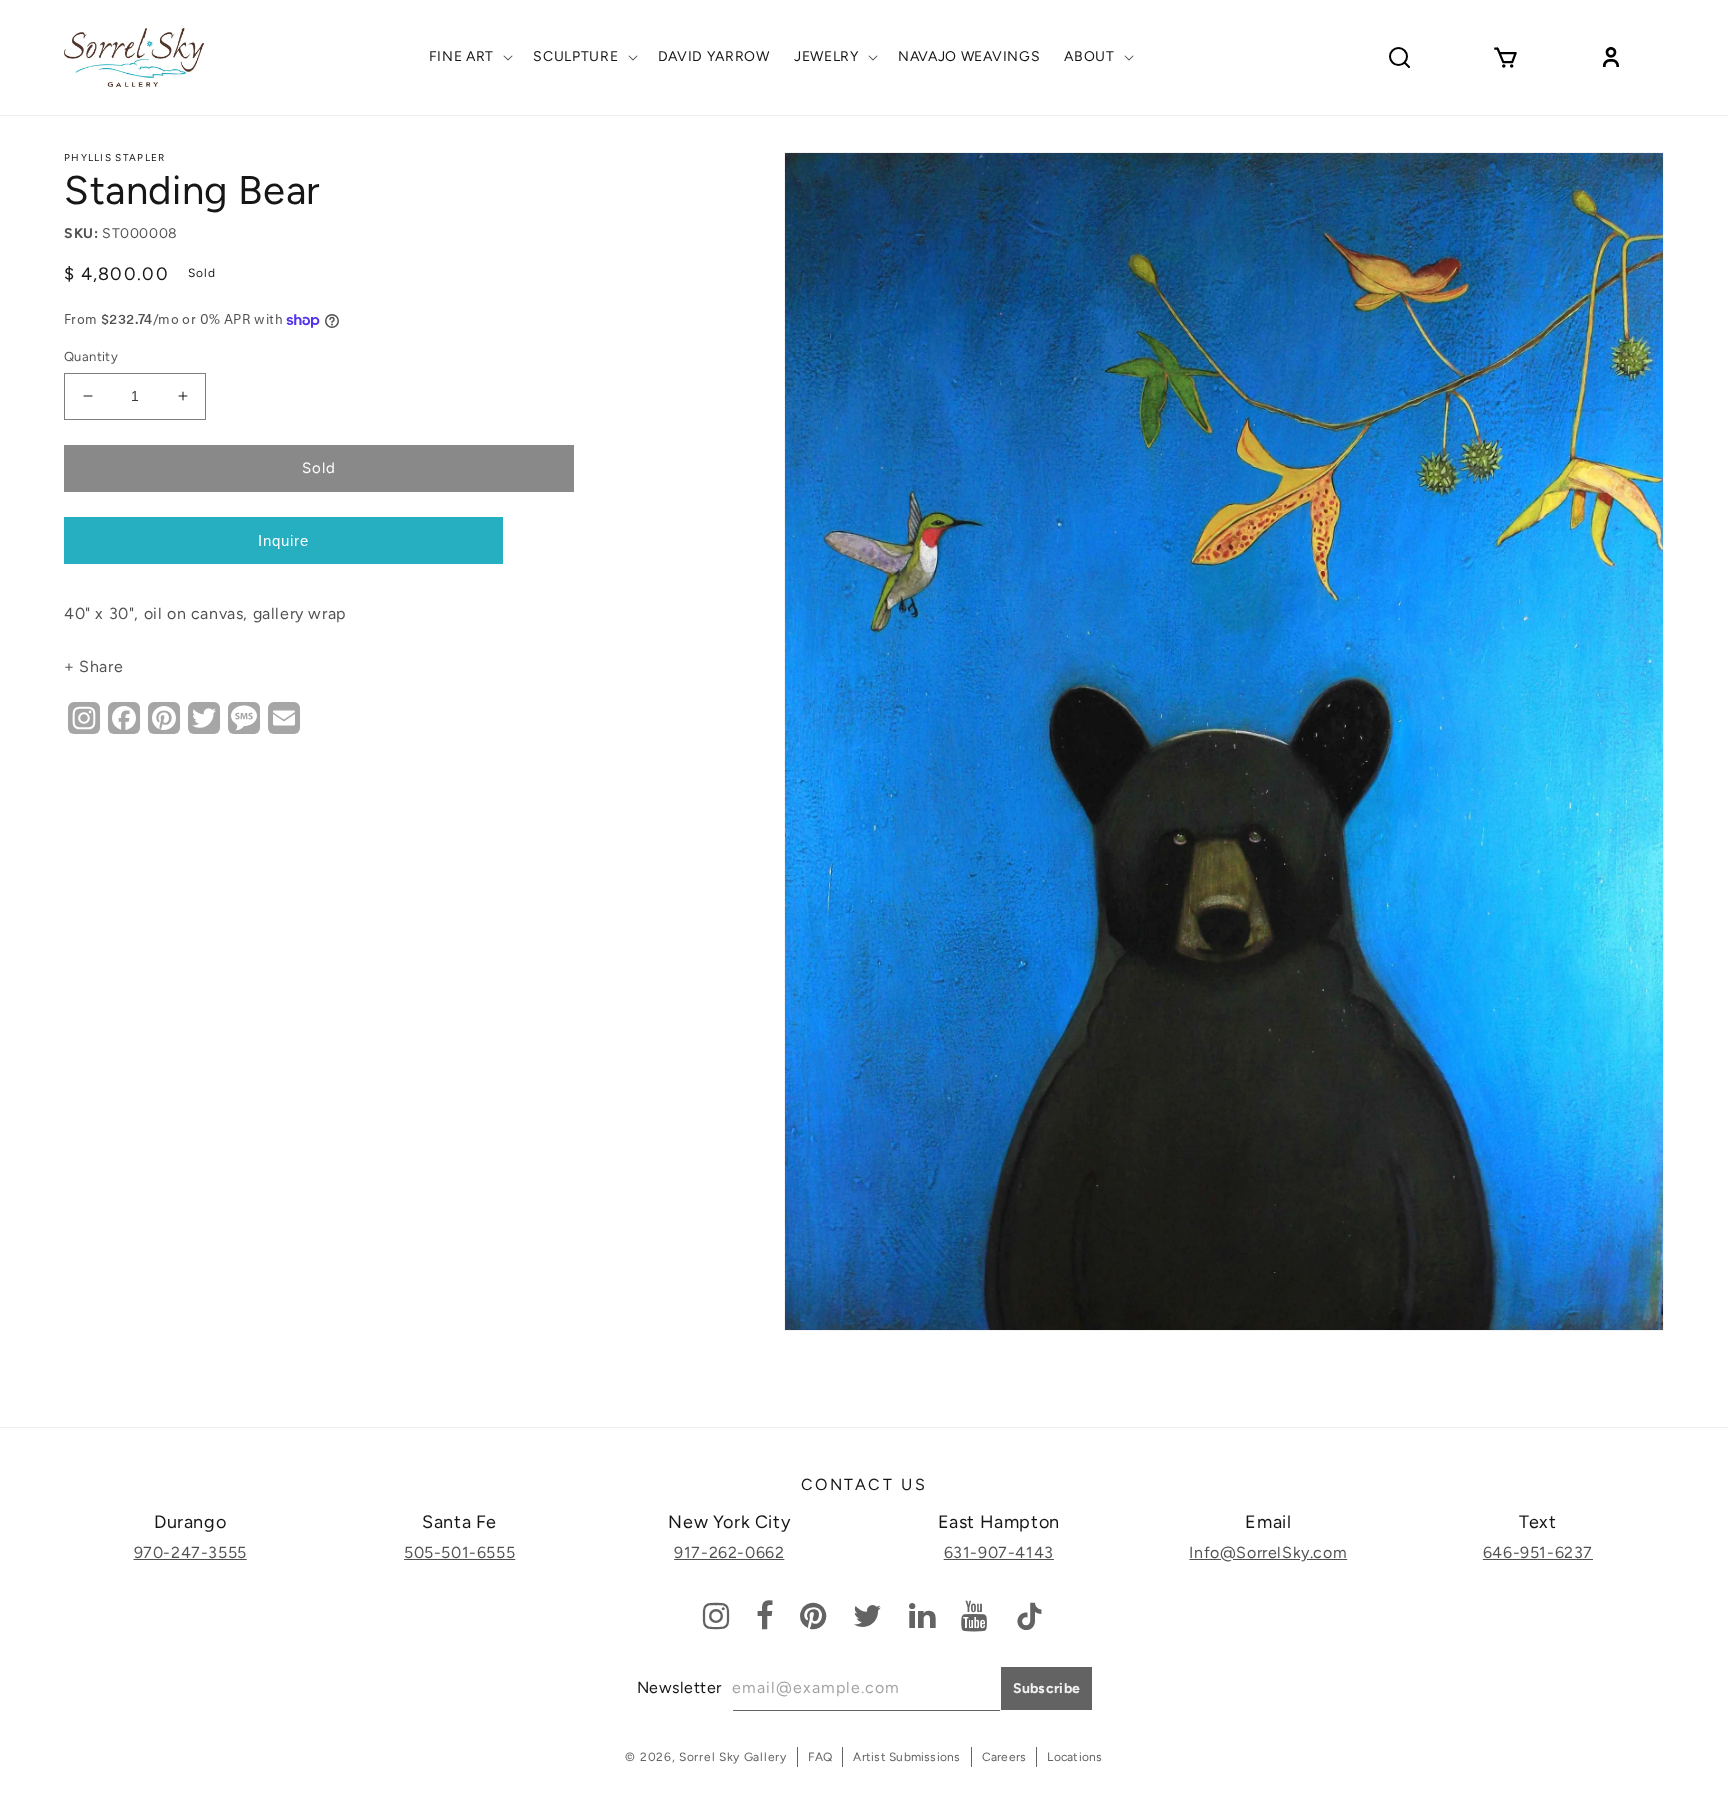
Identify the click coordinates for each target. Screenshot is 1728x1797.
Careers (1004, 1757)
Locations (1074, 1757)
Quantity (91, 356)
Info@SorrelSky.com (1268, 1552)
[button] (469, 57)
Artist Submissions (906, 1757)
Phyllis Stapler (115, 157)
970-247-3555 (190, 1552)
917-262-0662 (729, 1552)
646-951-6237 (1538, 1552)
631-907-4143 (999, 1552)
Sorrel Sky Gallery (733, 1757)
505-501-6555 (459, 1552)
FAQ (820, 1757)
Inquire (283, 540)
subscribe (1047, 1688)
